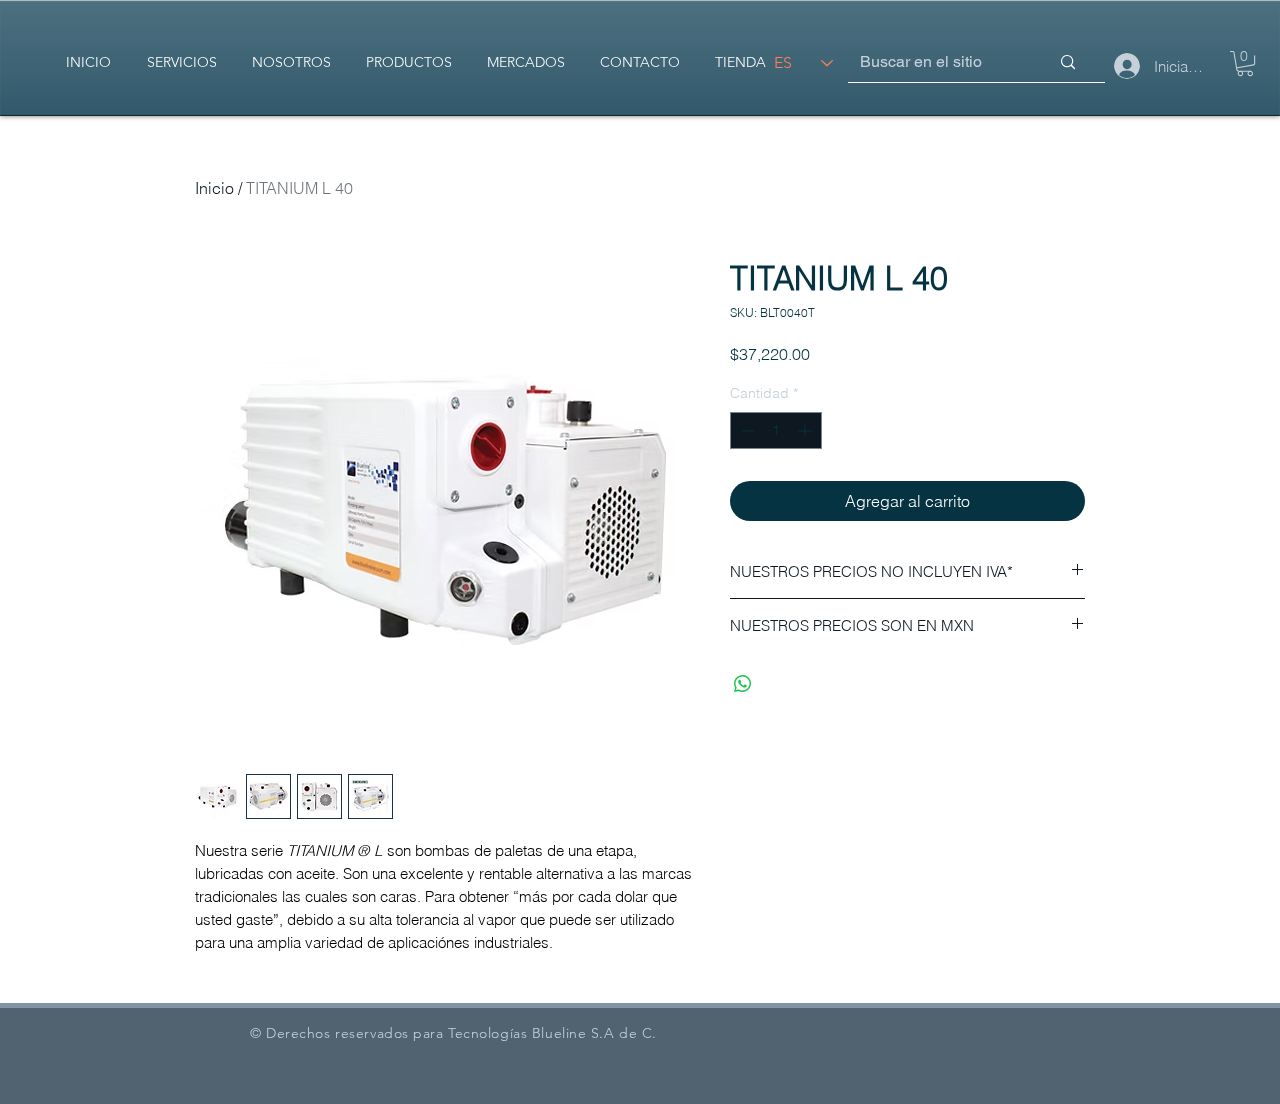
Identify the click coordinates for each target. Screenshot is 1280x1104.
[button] (1245, 63)
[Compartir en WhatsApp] (743, 684)
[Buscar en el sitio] (1068, 62)
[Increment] (806, 430)
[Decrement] (745, 430)
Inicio (214, 188)
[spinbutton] (776, 430)
